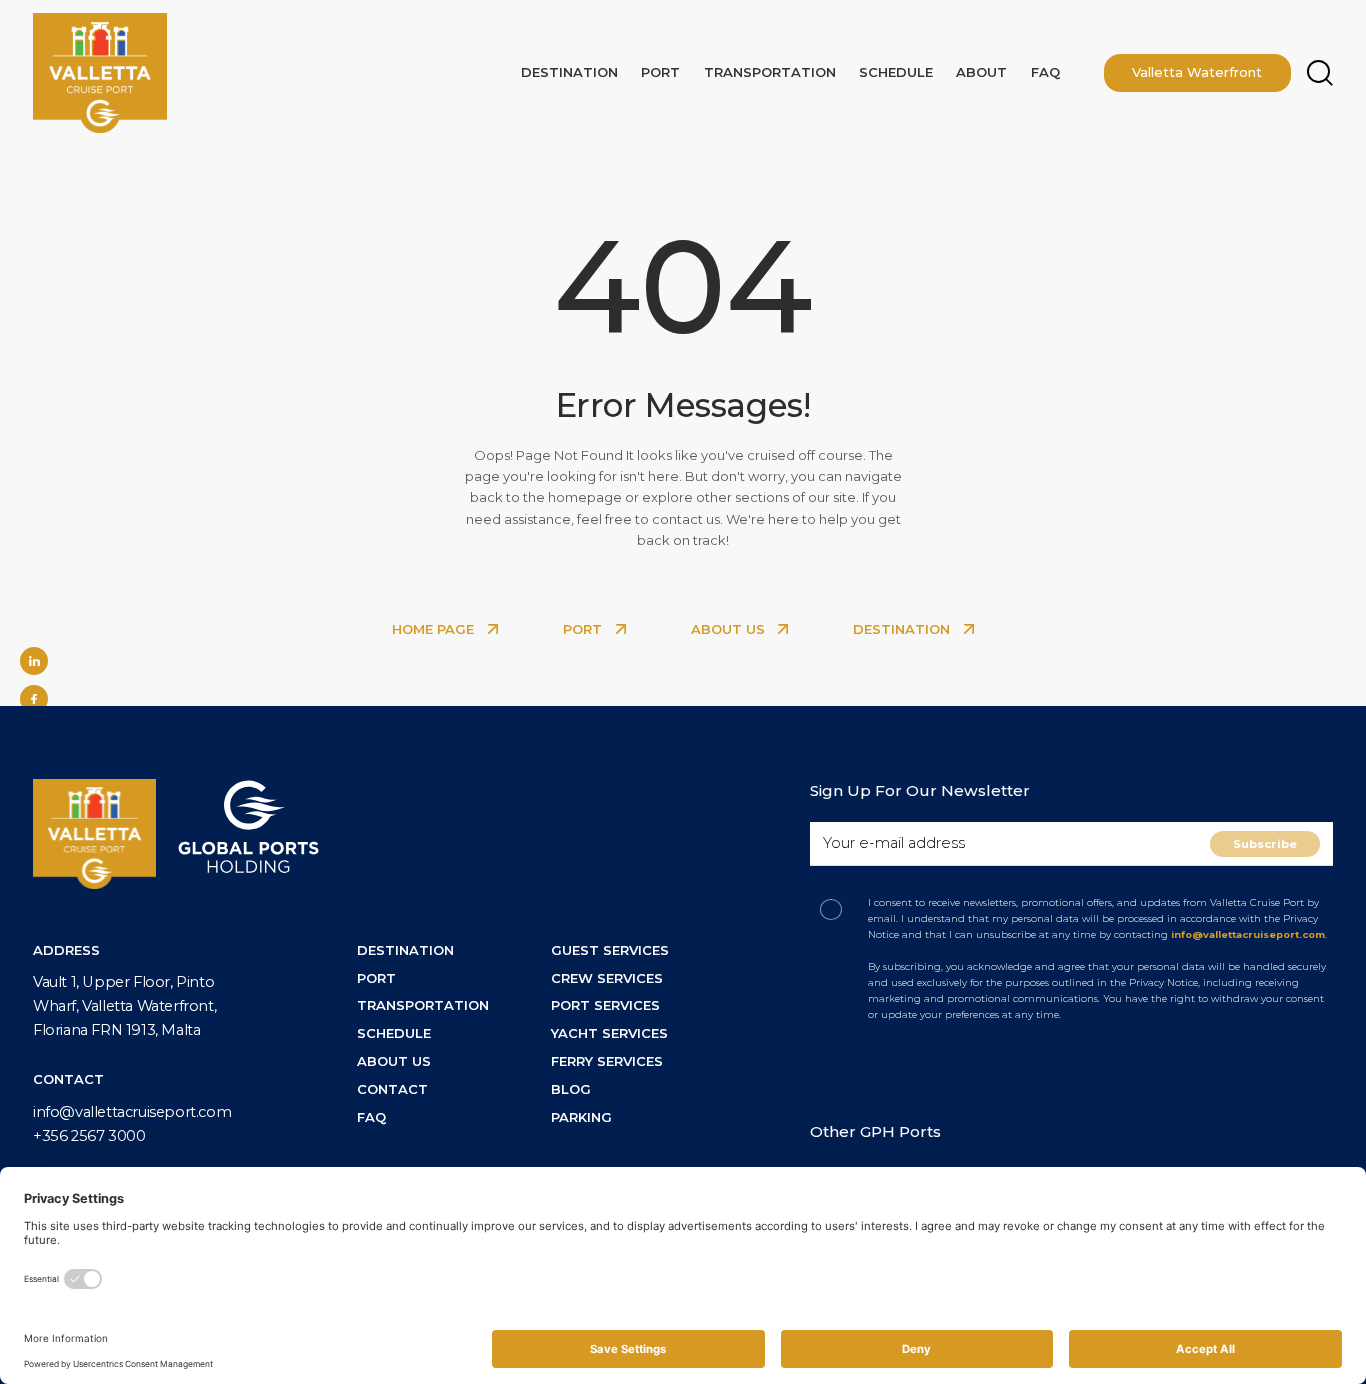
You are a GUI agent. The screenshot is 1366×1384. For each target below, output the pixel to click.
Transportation (770, 72)
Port (660, 72)
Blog (571, 1089)
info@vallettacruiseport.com (132, 1112)
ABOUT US (730, 629)
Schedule (896, 72)
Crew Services (607, 978)
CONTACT (392, 1089)
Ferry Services (607, 1061)
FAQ (1045, 72)
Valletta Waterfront (1197, 72)
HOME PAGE (435, 629)
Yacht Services (609, 1033)
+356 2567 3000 (89, 1136)
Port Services (605, 1005)
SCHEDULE (394, 1033)
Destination (569, 72)
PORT (584, 629)
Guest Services (610, 950)
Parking (581, 1117)
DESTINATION (903, 629)
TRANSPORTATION (423, 1005)
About (981, 72)
